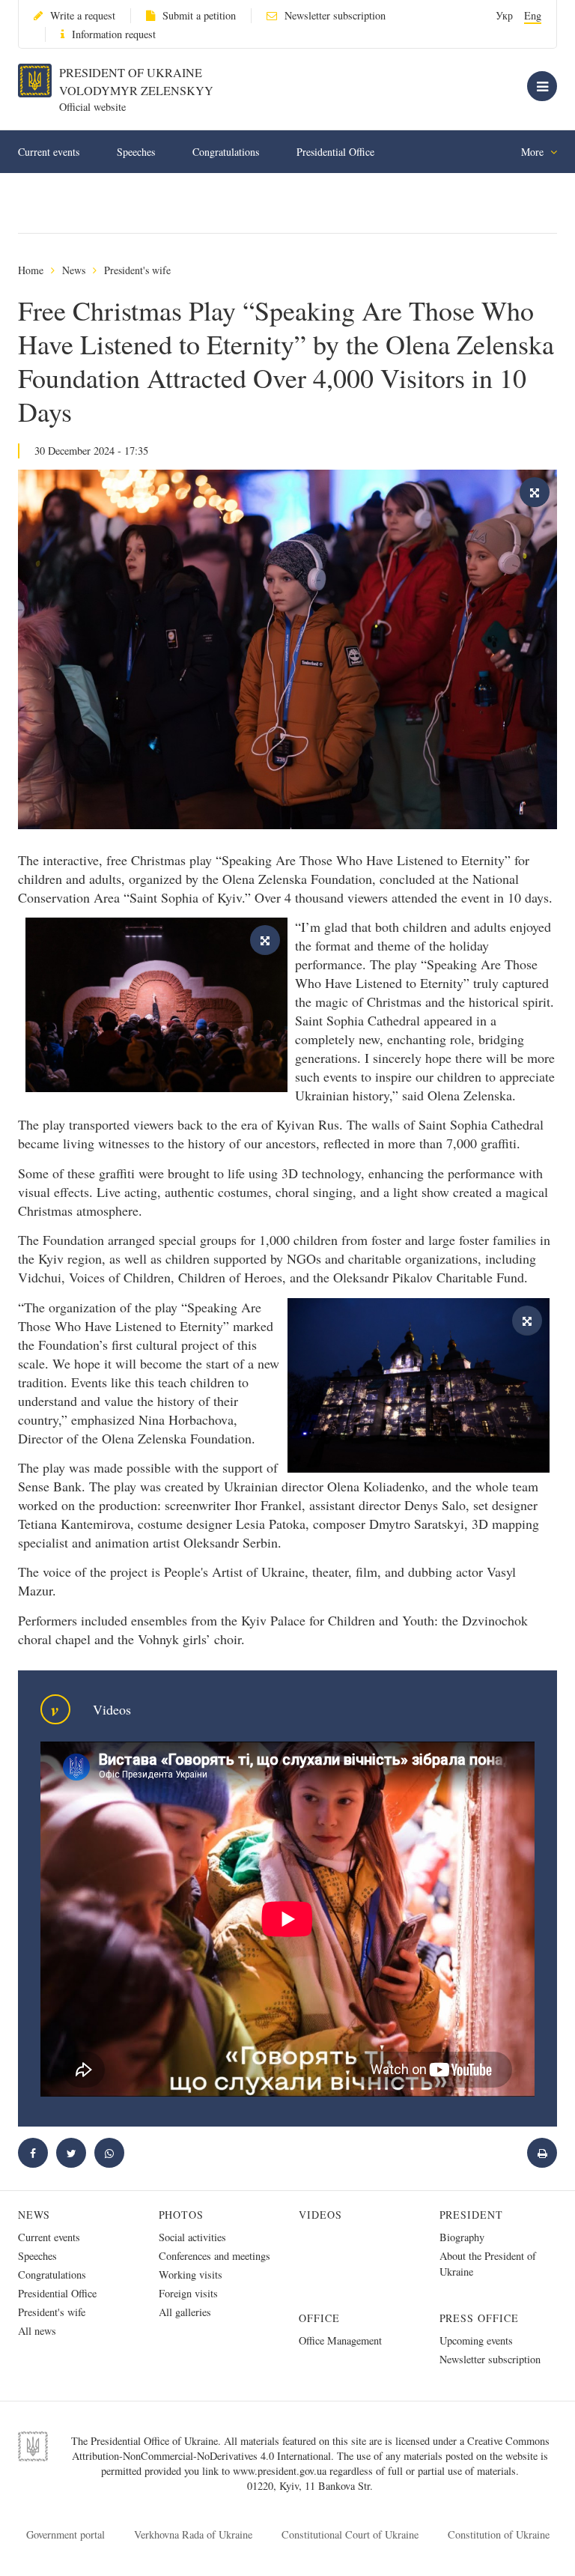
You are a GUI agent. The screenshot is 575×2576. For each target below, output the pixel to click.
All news (37, 2331)
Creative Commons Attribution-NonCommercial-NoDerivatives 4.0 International (311, 2448)
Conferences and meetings (215, 2256)
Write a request (83, 15)
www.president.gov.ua (281, 2471)
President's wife (137, 270)
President (472, 2215)
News (74, 270)
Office (319, 2318)
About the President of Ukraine (488, 2264)
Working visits (191, 2275)
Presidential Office (335, 152)
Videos (320, 2215)
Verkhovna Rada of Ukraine (193, 2534)
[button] (71, 2153)
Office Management (340, 2340)
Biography (462, 2237)
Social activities (192, 2237)
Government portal (66, 2534)
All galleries (185, 2312)
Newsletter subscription (335, 15)
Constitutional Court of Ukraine (350, 2534)
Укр (504, 15)
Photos (182, 2215)
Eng (533, 15)
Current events (49, 152)
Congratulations (226, 152)
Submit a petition (199, 15)
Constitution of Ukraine (499, 2534)
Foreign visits (188, 2293)
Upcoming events (476, 2340)
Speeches (136, 152)
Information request (114, 34)
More (534, 152)
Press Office (480, 2318)
